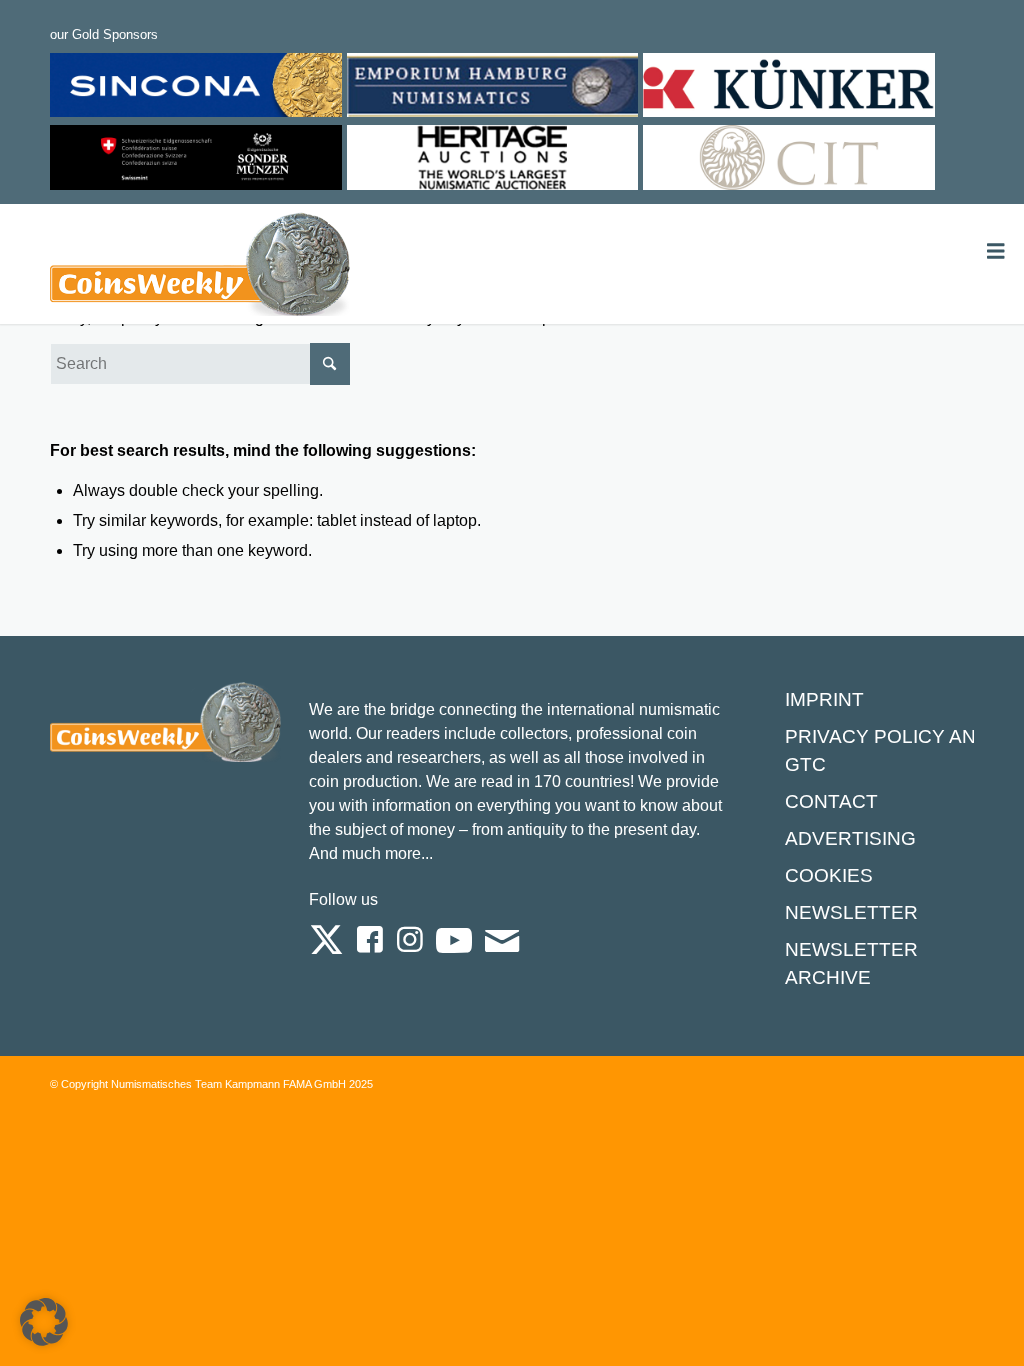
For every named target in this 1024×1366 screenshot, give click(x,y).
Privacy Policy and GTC (887, 750)
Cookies (829, 875)
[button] (44, 1322)
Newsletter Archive (851, 963)
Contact (831, 801)
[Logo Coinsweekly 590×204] (200, 268)
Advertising (850, 838)
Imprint (824, 699)
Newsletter (851, 912)
